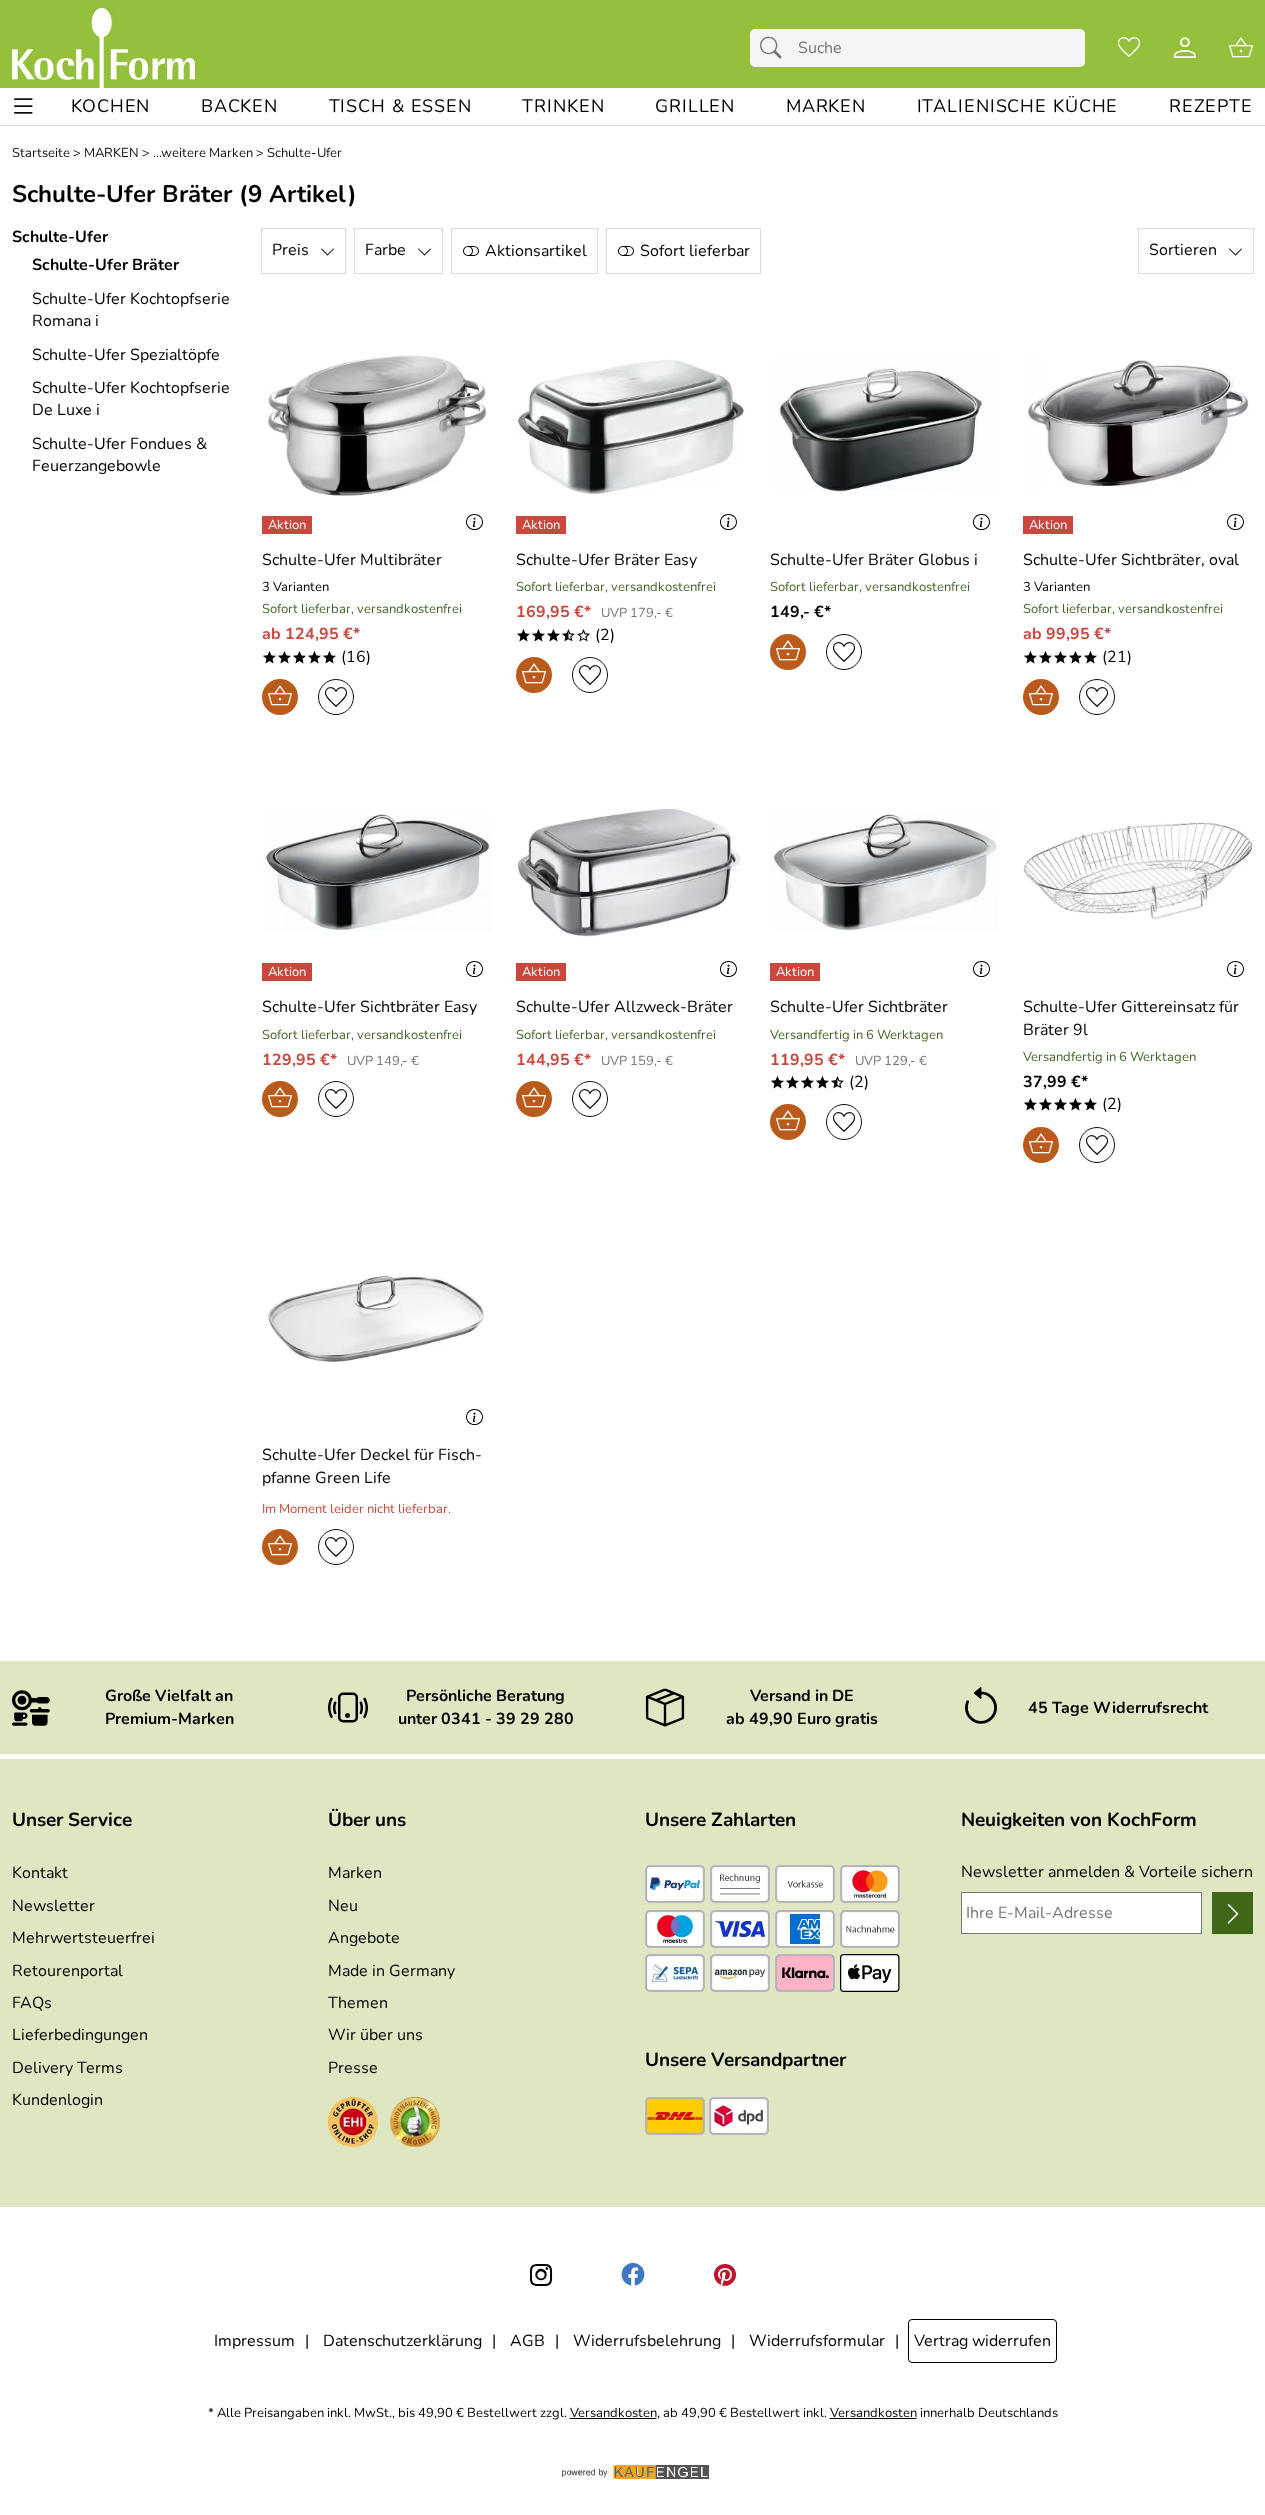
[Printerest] (725, 2275)
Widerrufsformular (817, 2341)
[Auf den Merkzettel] (336, 697)
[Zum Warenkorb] (1241, 48)
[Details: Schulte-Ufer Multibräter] (289, 525)
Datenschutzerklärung (402, 2341)
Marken (355, 1873)
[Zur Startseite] (103, 48)
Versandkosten (613, 2413)
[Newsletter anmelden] (1232, 1913)
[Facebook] (633, 2275)
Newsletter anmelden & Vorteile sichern (1107, 1872)
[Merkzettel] (1129, 48)
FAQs (32, 2003)
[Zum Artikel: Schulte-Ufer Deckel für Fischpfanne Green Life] (377, 1319)
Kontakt (40, 1873)
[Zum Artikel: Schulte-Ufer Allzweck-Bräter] (631, 871)
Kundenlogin (57, 2100)
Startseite (41, 153)
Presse (353, 2068)
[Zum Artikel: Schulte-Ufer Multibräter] (377, 424)
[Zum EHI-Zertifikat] (353, 2125)
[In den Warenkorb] (280, 697)
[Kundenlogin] (1185, 48)
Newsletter (53, 1906)
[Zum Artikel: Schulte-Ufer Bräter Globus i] (885, 424)
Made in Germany (391, 1971)
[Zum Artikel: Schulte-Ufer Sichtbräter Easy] (377, 871)
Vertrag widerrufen (982, 2341)
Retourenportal (67, 1971)
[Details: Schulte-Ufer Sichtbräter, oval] (1050, 525)
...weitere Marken (203, 153)
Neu (343, 1906)
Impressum (254, 2341)
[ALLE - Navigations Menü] (23, 106)
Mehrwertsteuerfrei (83, 1938)
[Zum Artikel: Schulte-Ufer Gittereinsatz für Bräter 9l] (1138, 871)
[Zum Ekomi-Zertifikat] (415, 2125)
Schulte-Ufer (304, 153)
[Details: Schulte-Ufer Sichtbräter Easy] (289, 972)
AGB (527, 2341)
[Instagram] (541, 2275)
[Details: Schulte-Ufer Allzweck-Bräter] (543, 972)
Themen (358, 2003)
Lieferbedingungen (80, 2035)
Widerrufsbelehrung (647, 2341)
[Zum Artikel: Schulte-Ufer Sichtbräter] (885, 871)
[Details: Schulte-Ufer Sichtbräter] (797, 972)
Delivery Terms (67, 2068)
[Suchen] (776, 48)
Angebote (364, 1938)
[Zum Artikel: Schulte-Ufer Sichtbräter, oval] (1138, 424)
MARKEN (111, 153)
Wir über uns (375, 2035)
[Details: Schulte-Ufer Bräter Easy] (543, 525)
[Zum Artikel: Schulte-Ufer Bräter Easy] (631, 424)
